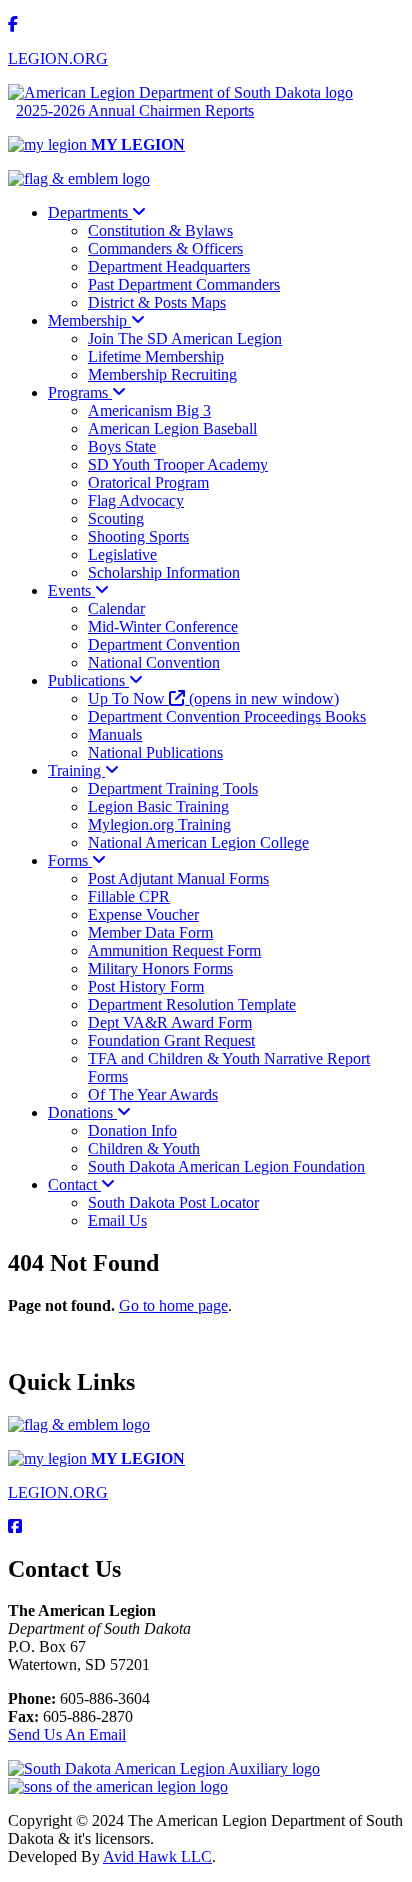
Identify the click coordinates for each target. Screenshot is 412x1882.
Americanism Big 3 (149, 410)
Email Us (117, 1220)
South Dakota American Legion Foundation (226, 1166)
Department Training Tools (173, 788)
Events (71, 590)
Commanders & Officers (165, 248)
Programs (80, 392)
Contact (74, 1184)
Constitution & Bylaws (160, 230)
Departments (90, 212)
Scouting (116, 518)
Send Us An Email (67, 1734)
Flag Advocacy (136, 500)
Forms (70, 860)
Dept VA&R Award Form (170, 1022)
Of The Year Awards (153, 1094)
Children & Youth (144, 1148)
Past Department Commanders (184, 284)
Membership (89, 320)
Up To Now (213, 698)
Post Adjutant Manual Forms (178, 878)
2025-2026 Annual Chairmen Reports (135, 110)
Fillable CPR (129, 896)
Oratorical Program (148, 482)
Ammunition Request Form (174, 950)
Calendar (116, 608)
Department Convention (164, 644)
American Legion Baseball (172, 428)
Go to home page (173, 1305)
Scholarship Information (164, 572)
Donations (82, 1112)
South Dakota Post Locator (173, 1202)
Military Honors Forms (160, 968)
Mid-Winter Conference (163, 626)
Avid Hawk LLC (157, 1856)
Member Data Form (150, 932)
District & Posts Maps (157, 302)
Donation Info (132, 1130)
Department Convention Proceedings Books (227, 716)
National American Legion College (198, 842)
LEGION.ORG (58, 58)
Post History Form (146, 986)
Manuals (115, 734)
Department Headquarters (169, 266)
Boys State (122, 446)
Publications (88, 680)
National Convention (154, 662)
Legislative (122, 554)
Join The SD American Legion (185, 338)
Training (76, 770)
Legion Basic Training (158, 806)
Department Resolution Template (192, 1004)
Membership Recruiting (162, 374)
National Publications (155, 752)
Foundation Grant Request (171, 1040)
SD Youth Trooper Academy (178, 464)
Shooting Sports (138, 536)
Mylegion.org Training (159, 824)
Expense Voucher (143, 914)
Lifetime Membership (156, 356)
